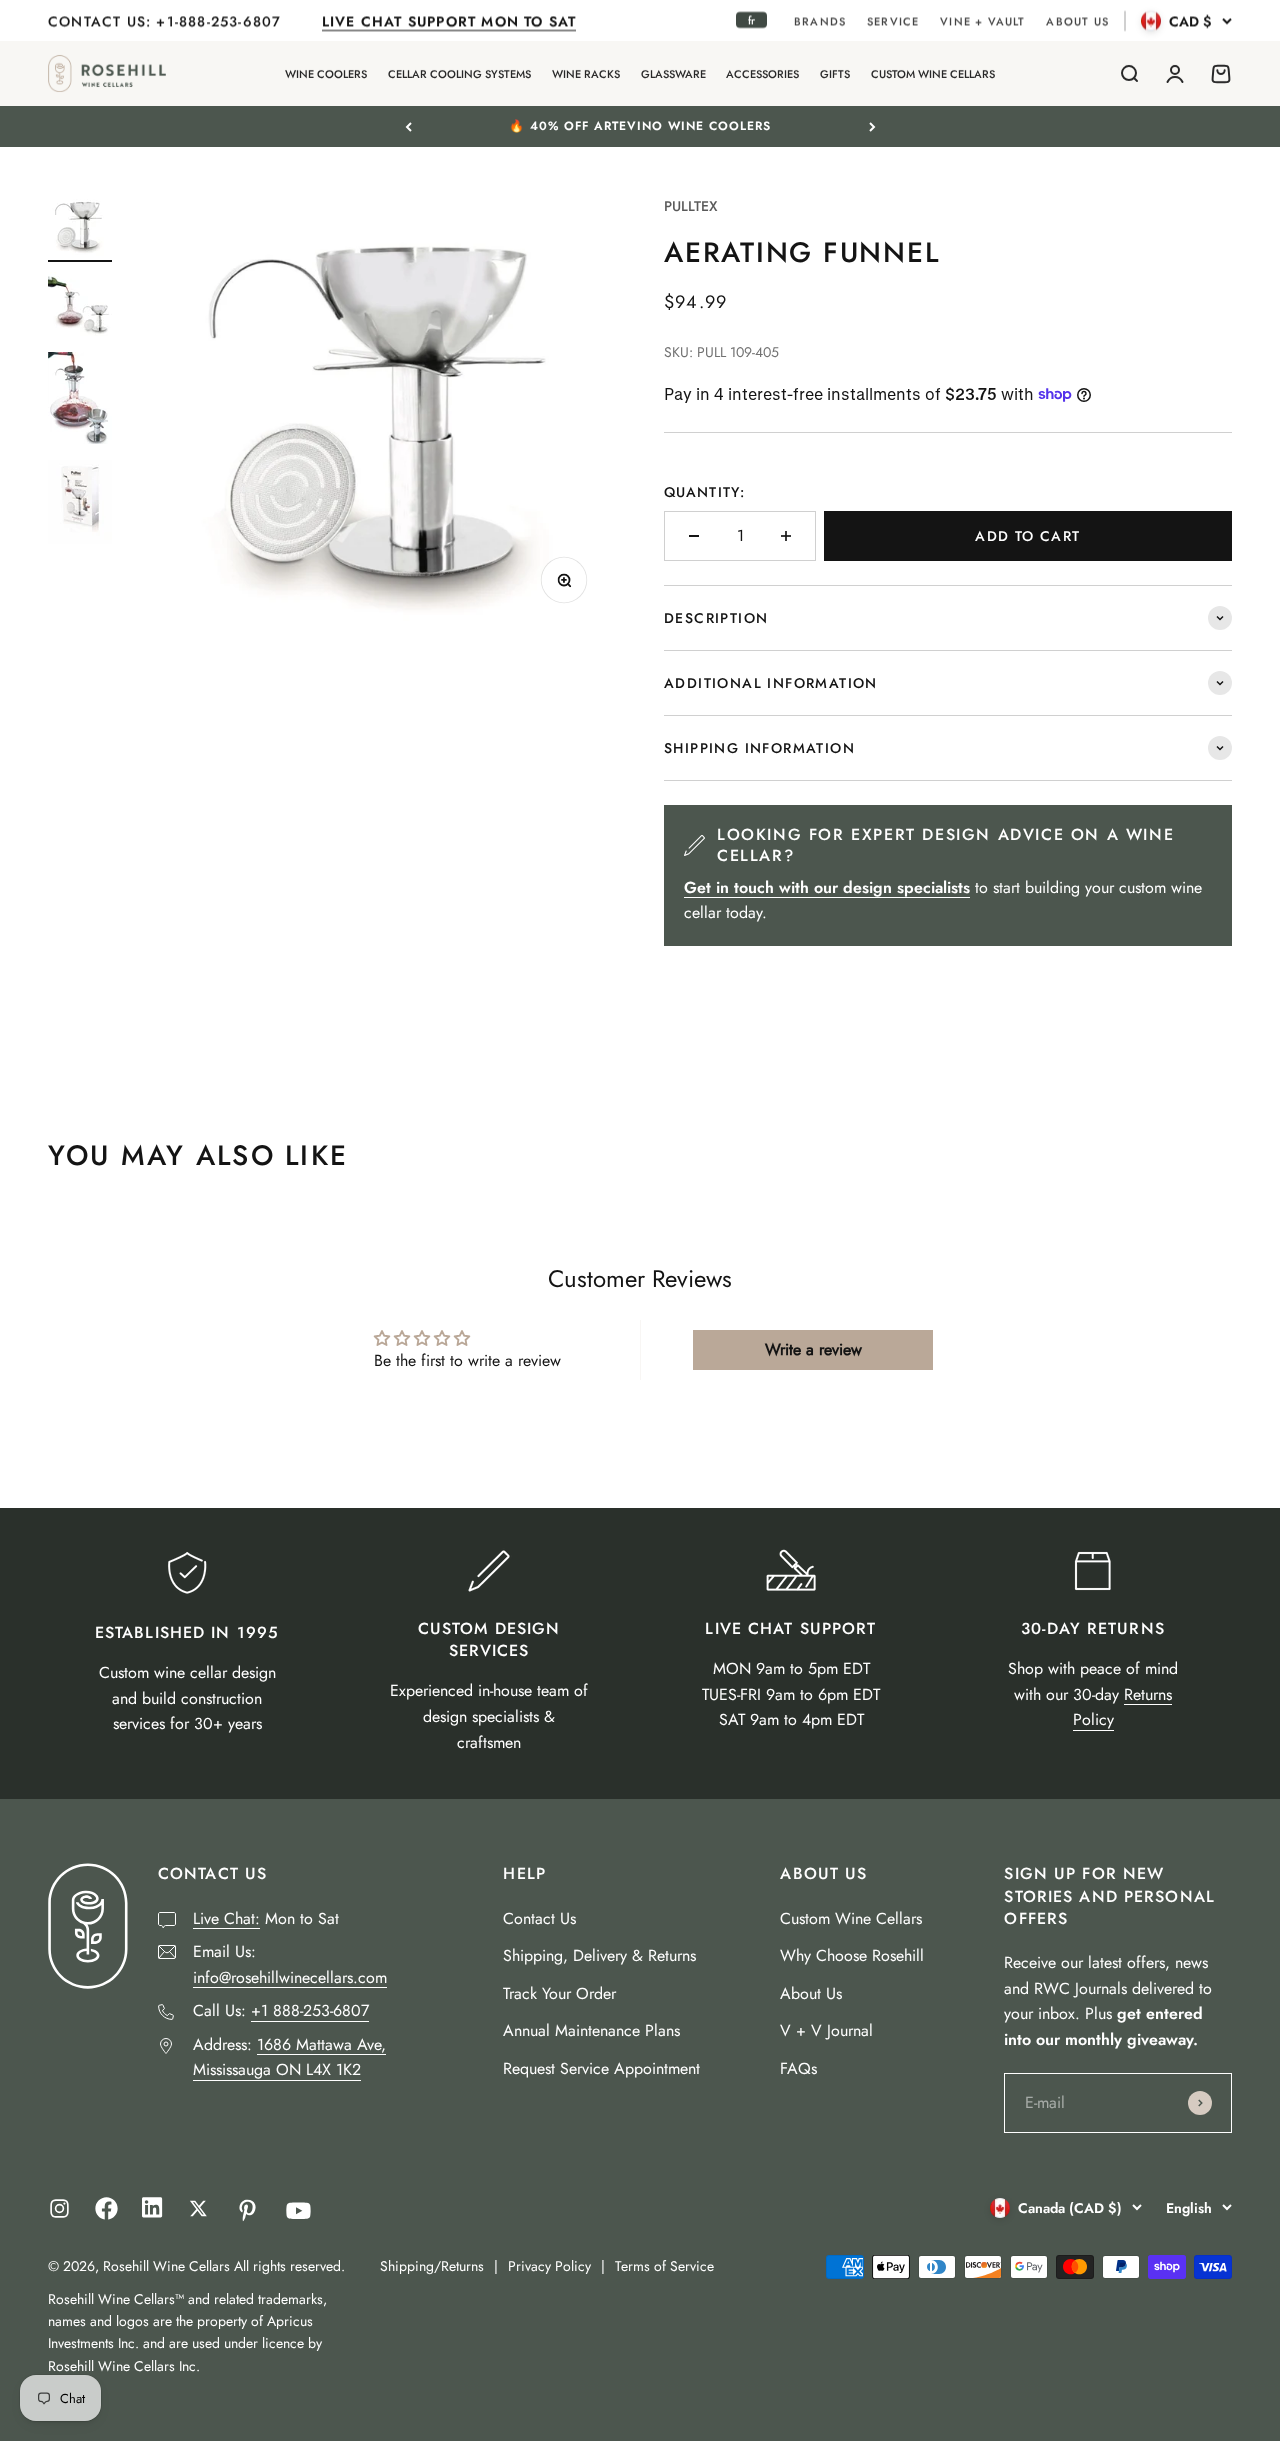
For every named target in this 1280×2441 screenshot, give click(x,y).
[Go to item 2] (80, 307)
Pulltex (691, 206)
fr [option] (751, 20)
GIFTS (835, 74)
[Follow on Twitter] (198, 2208)
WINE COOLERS (326, 74)
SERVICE (893, 21)
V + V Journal (826, 2030)
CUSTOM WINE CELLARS (933, 74)
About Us (811, 1993)
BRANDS (820, 21)
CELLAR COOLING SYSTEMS (459, 74)
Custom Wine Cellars (851, 1918)
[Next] (872, 126)
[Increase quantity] (786, 536)
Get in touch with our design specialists (827, 887)
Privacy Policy (549, 2266)
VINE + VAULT (982, 21)
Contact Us (539, 1918)
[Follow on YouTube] (298, 2210)
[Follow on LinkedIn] (152, 2212)
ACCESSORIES (762, 74)
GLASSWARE (673, 74)
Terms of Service (664, 2266)
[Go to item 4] (80, 505)
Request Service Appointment (601, 2068)
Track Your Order (559, 1993)
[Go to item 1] (80, 228)
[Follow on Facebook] (106, 2214)
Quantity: (704, 492)
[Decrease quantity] (694, 536)
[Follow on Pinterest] (247, 2210)
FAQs (798, 2068)
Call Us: (281, 2010)
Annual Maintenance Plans (591, 2030)
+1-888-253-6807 (221, 21)
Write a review (813, 1349)
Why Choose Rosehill (852, 1955)
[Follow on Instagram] (59, 2208)
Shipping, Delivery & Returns (599, 1955)
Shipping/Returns (432, 2266)
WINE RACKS (586, 74)
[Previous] (408, 126)
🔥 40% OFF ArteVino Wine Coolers (640, 126)
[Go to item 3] (80, 401)
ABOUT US (1077, 21)
